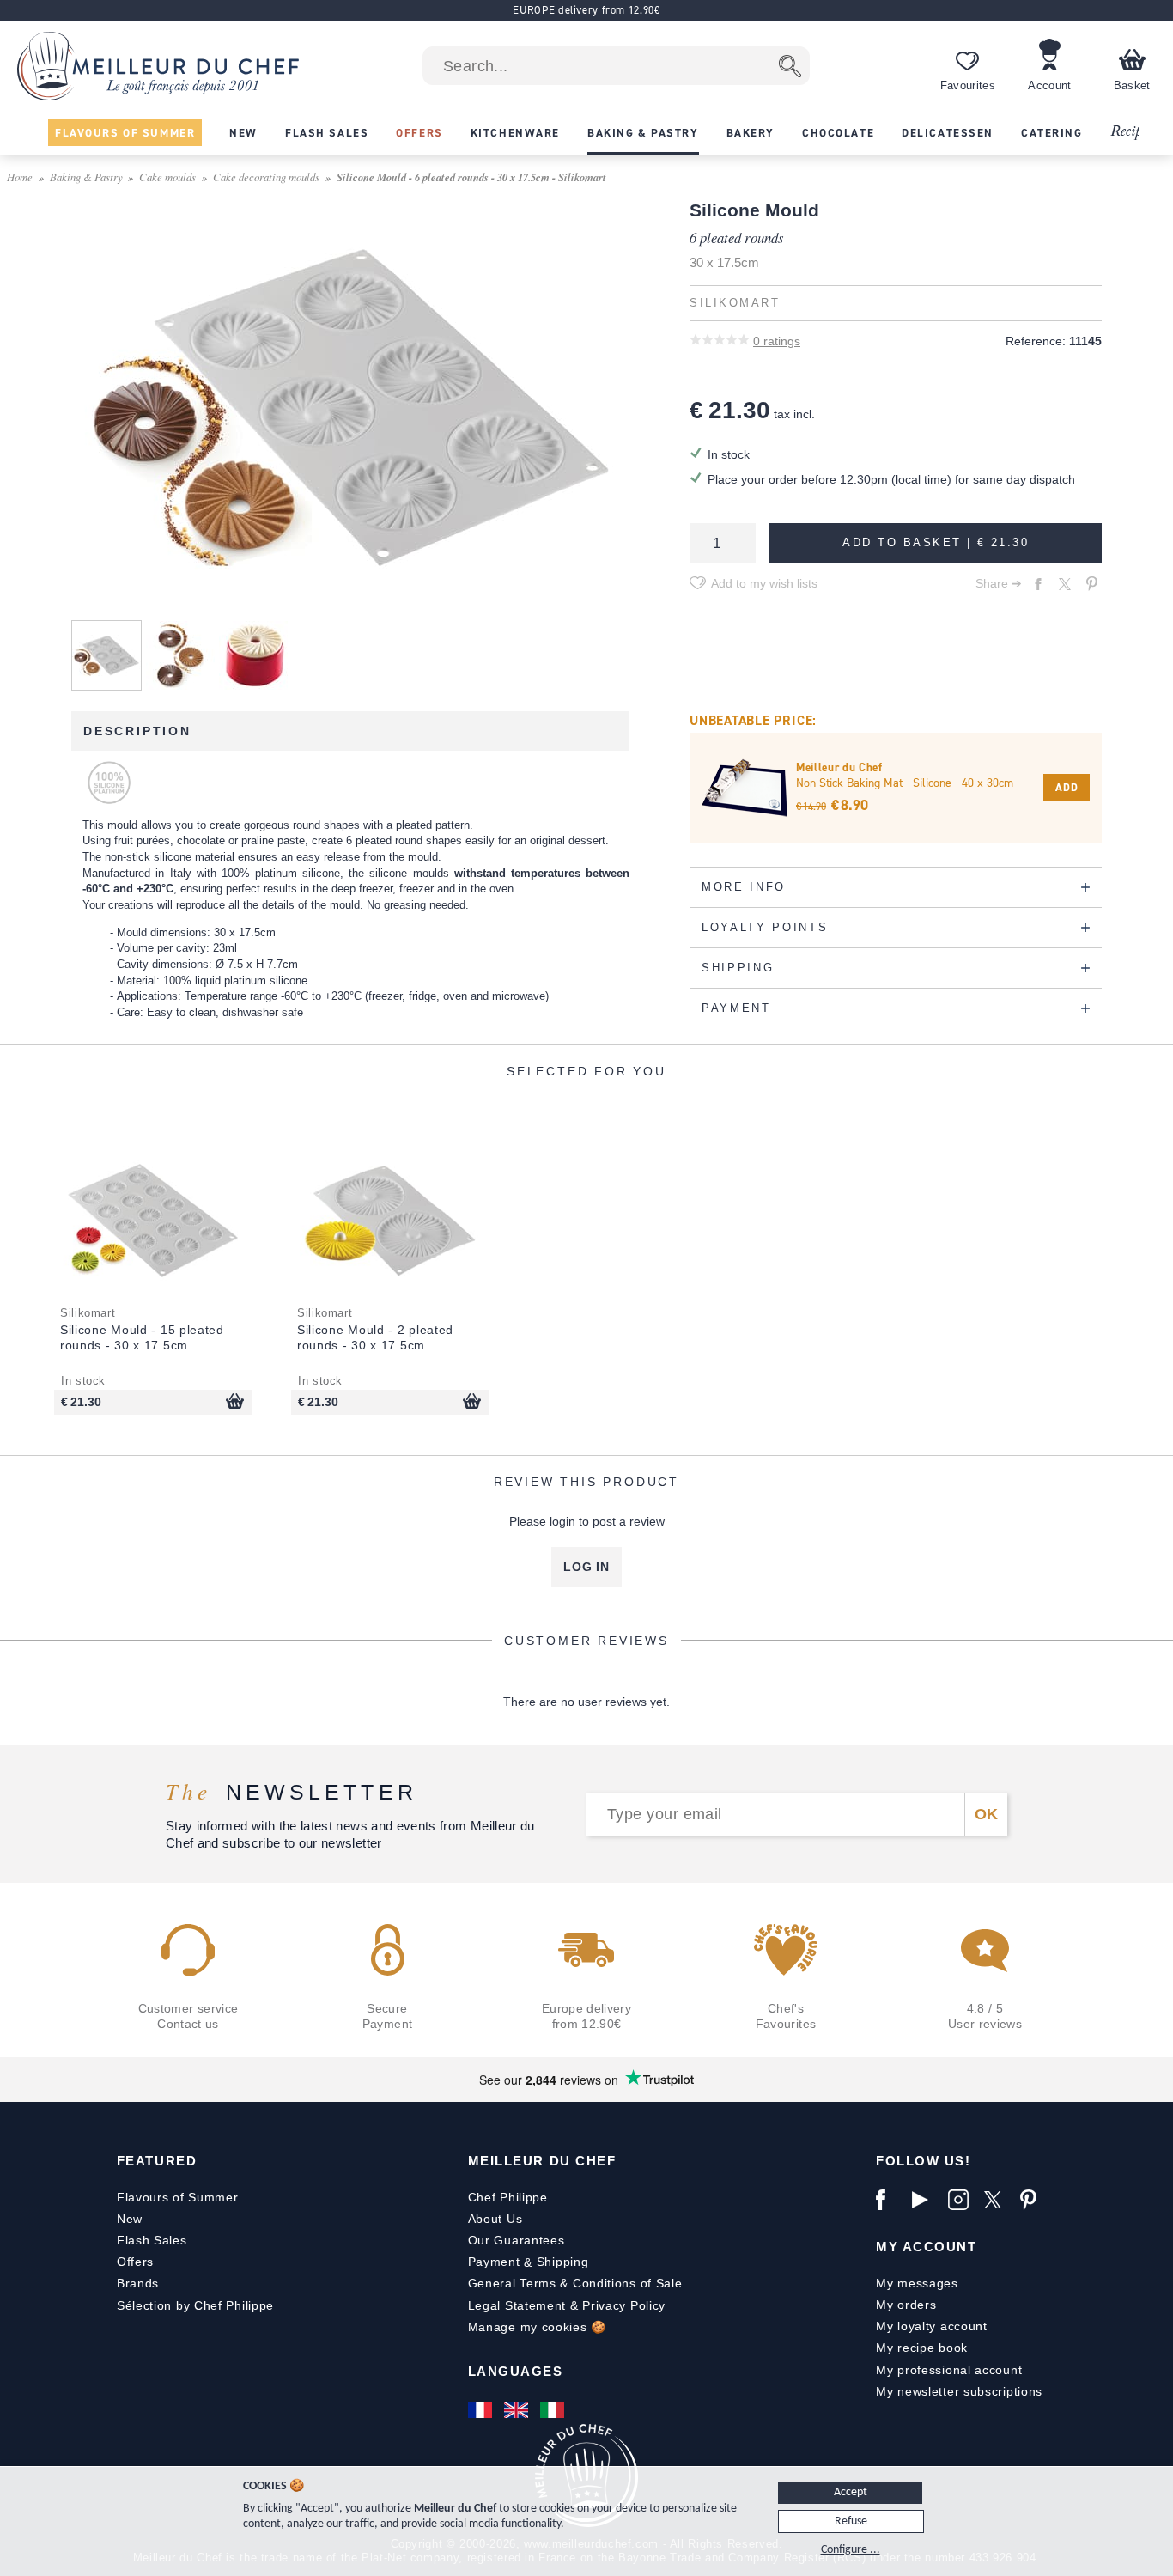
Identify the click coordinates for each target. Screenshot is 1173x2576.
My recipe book (922, 2348)
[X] (998, 2200)
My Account (926, 2247)
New (130, 2219)
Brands (138, 2283)
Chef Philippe (508, 2197)
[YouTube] (926, 2200)
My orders (906, 2305)
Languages (516, 2371)
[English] (518, 2410)
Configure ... (851, 2550)
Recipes (1131, 132)
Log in (586, 1567)
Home (20, 177)
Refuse (851, 2521)
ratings (777, 341)
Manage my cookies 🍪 (537, 2327)
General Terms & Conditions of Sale (575, 2283)
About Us (495, 2219)
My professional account (949, 2370)
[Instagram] (962, 2200)
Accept (851, 2492)
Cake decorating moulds (266, 177)
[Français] (482, 2410)
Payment (494, 2262)
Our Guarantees (517, 2240)
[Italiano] (554, 2410)
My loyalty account (932, 2326)
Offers (135, 2262)
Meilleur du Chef (542, 2161)
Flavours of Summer (178, 2197)
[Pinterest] (1034, 2200)
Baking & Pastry (86, 177)
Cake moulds (167, 177)
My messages (917, 2283)
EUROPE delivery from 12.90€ (586, 10)
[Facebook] (890, 2200)
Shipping (563, 2262)
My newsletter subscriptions (959, 2391)
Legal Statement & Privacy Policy (567, 2305)
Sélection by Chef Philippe (195, 2305)
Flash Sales (152, 2240)
